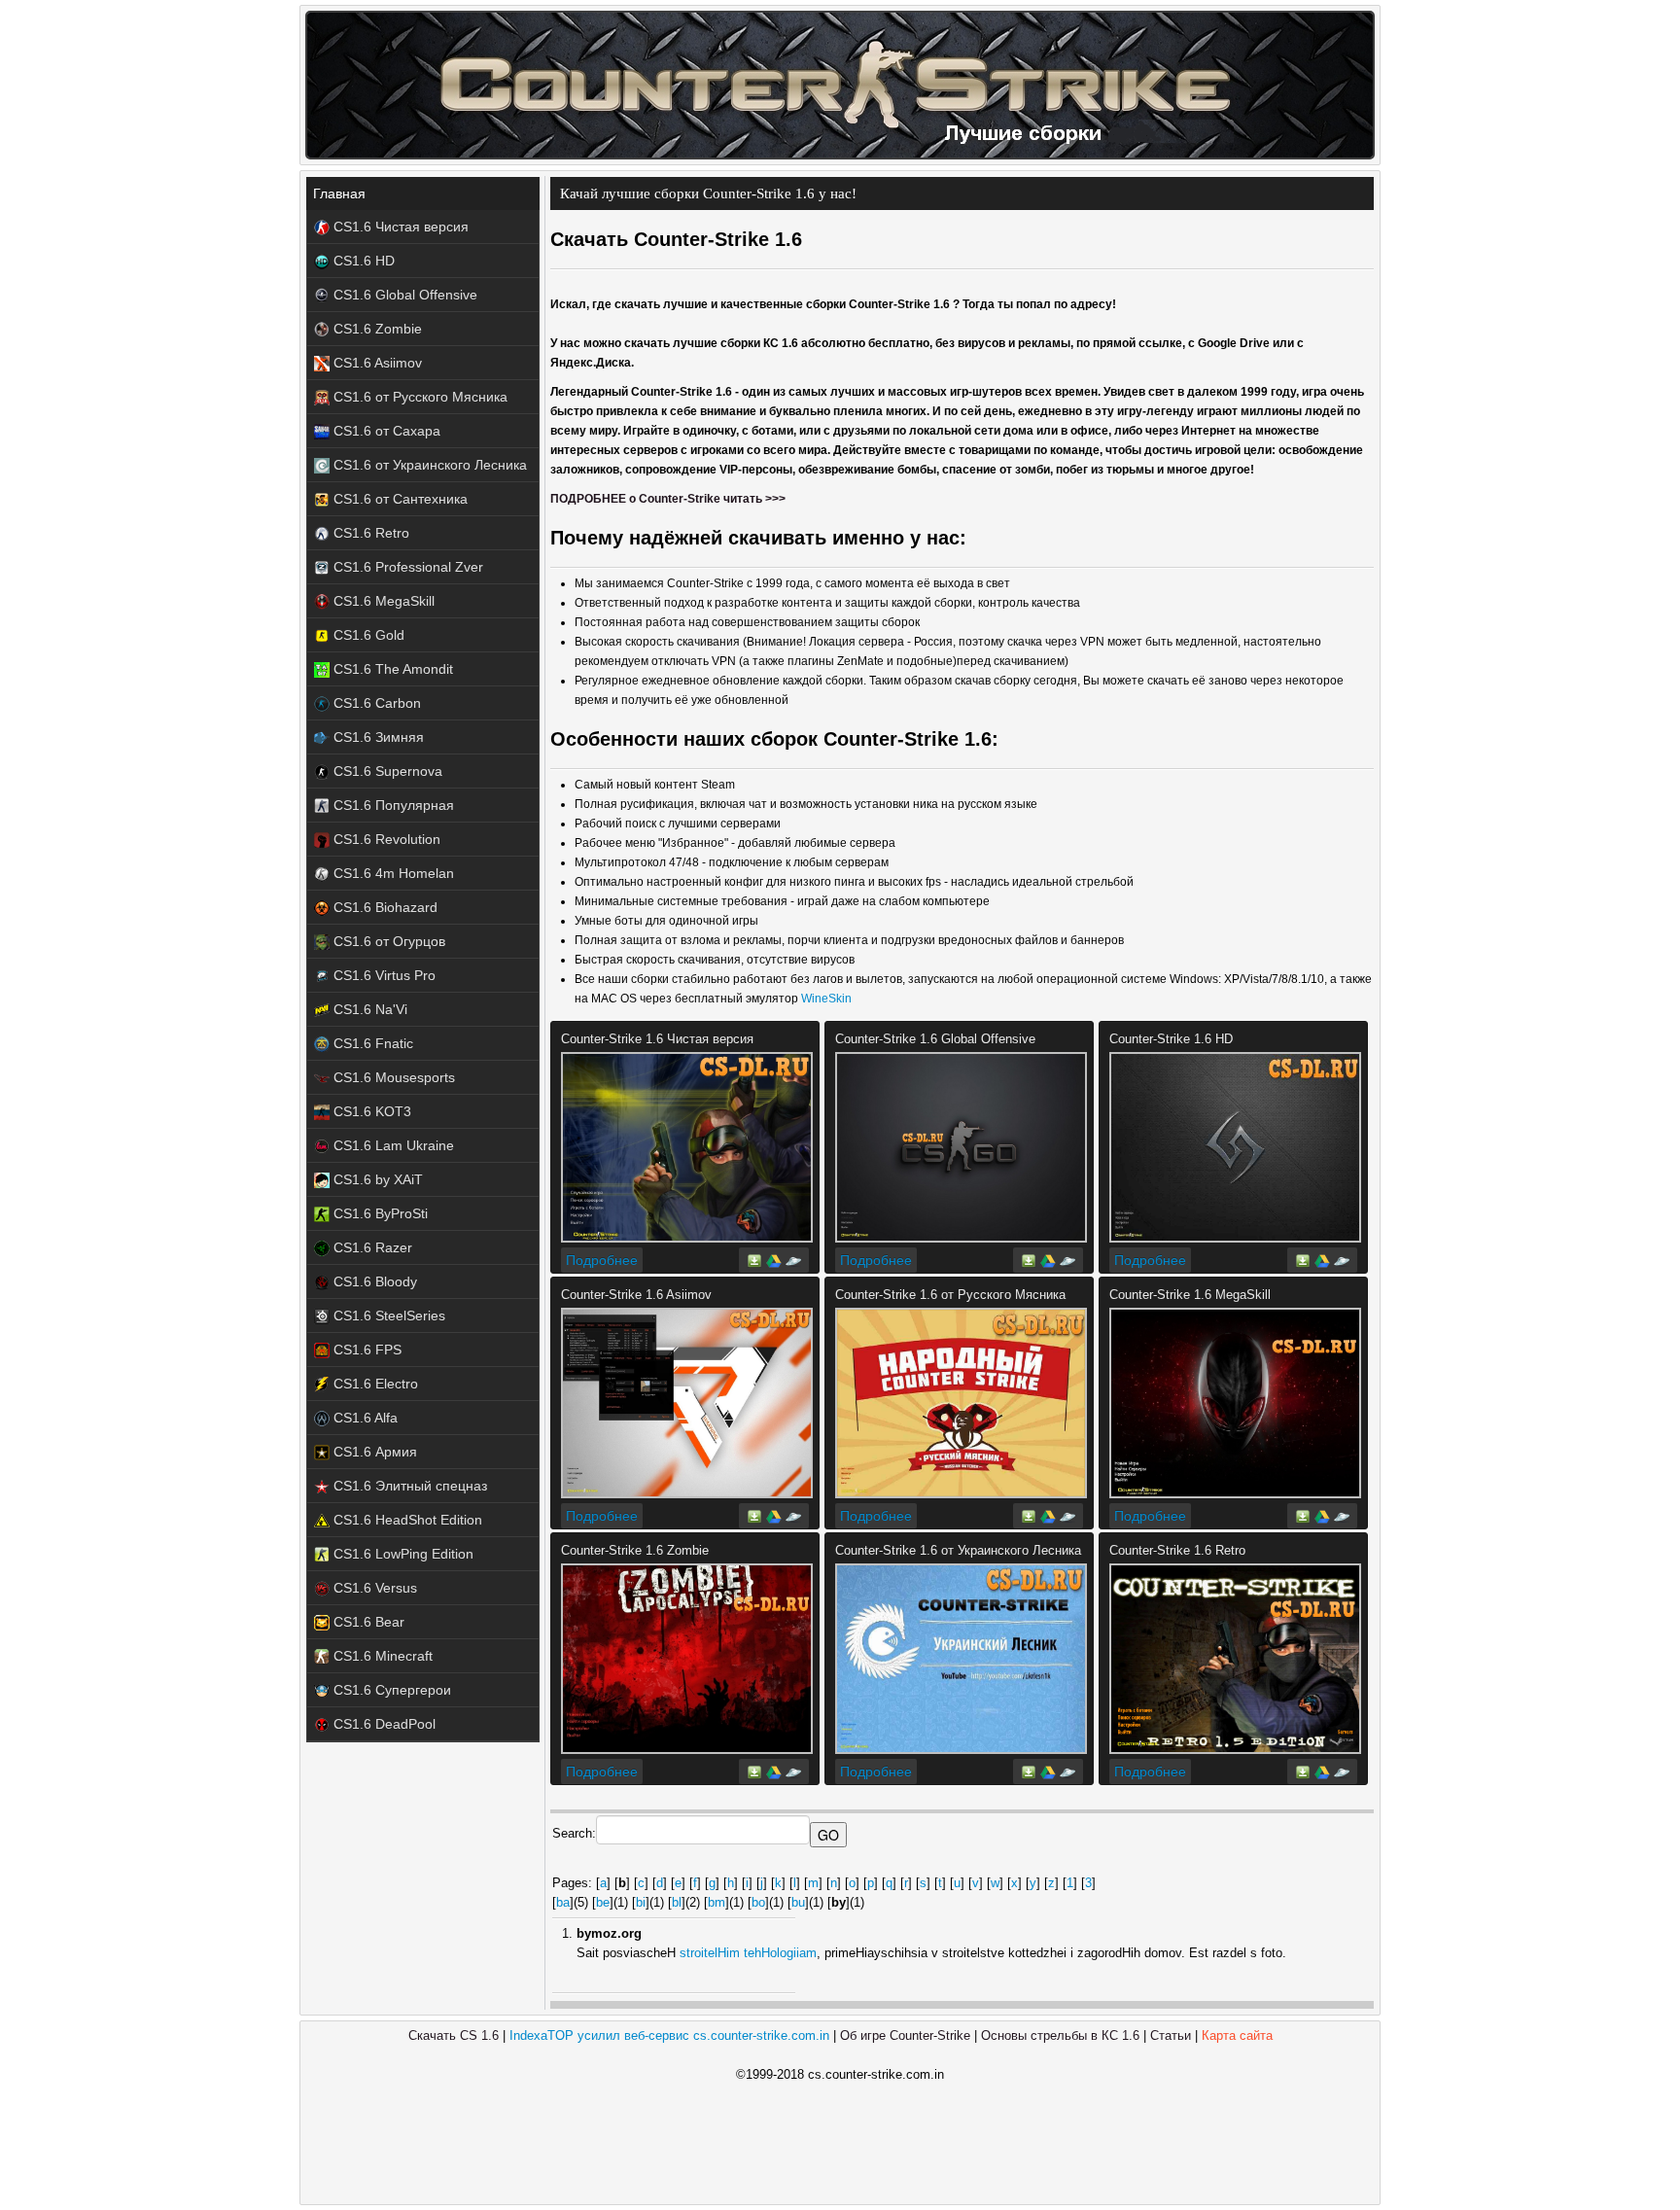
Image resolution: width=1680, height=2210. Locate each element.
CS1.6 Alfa (364, 1418)
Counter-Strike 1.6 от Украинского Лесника (958, 1550)
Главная (339, 193)
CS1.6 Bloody (373, 1281)
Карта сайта (1237, 2035)
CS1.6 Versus (373, 1588)
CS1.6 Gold (367, 635)
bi (641, 1902)
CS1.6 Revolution (385, 839)
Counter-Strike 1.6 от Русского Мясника (950, 1295)
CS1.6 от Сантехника (399, 499)
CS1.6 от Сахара (385, 431)
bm (717, 1902)
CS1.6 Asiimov (376, 363)
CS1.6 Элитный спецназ (408, 1486)
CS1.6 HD (362, 261)
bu (798, 1902)
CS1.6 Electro (374, 1384)
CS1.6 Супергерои (390, 1690)
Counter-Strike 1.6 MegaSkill (1190, 1295)
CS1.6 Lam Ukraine (392, 1145)
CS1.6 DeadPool (383, 1724)
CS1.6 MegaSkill (382, 601)
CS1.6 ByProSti (379, 1213)
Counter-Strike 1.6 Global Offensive (935, 1039)
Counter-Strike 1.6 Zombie (635, 1550)
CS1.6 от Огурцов (387, 941)
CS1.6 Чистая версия (399, 227)
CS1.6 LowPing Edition (402, 1554)
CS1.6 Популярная (392, 805)
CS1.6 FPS (366, 1350)
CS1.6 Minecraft (381, 1656)
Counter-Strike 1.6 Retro (1177, 1550)
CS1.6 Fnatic (371, 1043)
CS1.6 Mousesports (392, 1077)
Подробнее (602, 1260)
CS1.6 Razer (371, 1247)
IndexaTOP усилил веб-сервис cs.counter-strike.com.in (669, 2035)
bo (758, 1902)
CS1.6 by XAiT (376, 1179)
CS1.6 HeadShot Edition (406, 1520)
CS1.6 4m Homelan (392, 873)
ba (563, 1902)
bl (677, 1902)
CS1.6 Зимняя (377, 737)
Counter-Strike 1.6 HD (1171, 1039)
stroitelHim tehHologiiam (748, 1953)
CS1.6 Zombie (376, 329)
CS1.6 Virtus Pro (383, 975)
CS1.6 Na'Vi (368, 1009)
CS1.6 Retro (369, 533)
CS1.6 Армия (373, 1452)
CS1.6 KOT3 (370, 1111)
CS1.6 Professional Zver (406, 567)
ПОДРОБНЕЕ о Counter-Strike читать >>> (668, 499)
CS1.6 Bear (367, 1622)
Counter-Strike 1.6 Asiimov (636, 1295)
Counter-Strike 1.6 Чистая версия (657, 1039)
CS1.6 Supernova (386, 771)
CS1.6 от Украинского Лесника (428, 465)
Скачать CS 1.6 (454, 2035)
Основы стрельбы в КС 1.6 (1060, 2035)
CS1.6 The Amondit (391, 669)
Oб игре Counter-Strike (905, 2035)
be (603, 1902)
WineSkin (826, 999)
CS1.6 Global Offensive (403, 295)
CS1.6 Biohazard (384, 907)
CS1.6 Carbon (375, 703)
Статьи (1171, 2035)
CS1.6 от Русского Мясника (419, 397)
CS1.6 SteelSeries (387, 1315)
